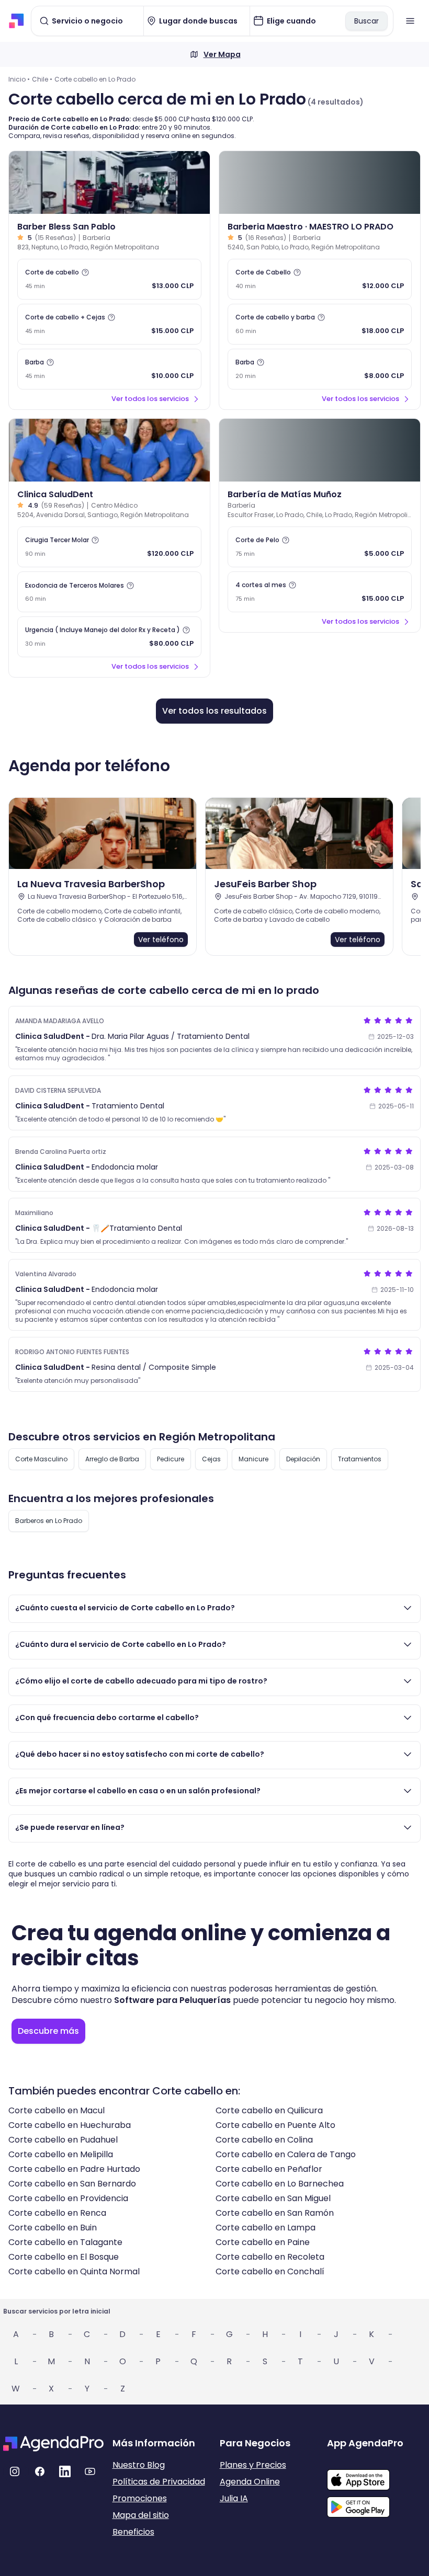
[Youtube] (90, 2471)
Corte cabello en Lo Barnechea (280, 2184)
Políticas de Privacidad (159, 2482)
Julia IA (234, 2498)
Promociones (140, 2498)
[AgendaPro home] (16, 21)
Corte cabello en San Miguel (273, 2198)
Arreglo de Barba (112, 1459)
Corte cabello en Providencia (68, 2198)
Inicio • (19, 79)
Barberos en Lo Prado (49, 1521)
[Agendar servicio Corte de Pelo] (320, 547)
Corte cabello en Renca (57, 2213)
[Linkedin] (65, 2471)
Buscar (366, 21)
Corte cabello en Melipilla (61, 2154)
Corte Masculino (41, 1459)
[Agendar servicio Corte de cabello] (109, 279)
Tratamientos (360, 1459)
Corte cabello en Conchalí (270, 2271)
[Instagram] (15, 2471)
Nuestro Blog (139, 2465)
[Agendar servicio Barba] (109, 369)
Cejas (211, 1459)
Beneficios (133, 2532)
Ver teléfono (161, 940)
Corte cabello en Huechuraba (70, 2125)
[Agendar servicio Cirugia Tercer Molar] (109, 547)
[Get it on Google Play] (376, 2504)
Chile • (42, 79)
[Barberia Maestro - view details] (320, 182)
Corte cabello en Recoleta (270, 2257)
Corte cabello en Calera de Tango (286, 2154)
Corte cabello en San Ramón (275, 2213)
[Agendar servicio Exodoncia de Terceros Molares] (109, 592)
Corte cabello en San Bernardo (72, 2184)
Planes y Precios (253, 2465)
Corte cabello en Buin (53, 2228)
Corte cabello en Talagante (65, 2242)
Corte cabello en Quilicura (269, 2110)
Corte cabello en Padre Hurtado (74, 2169)
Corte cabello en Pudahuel (63, 2140)
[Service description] (85, 272)
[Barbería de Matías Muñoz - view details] (320, 450)
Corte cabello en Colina (264, 2140)
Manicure (253, 1459)
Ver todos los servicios (150, 399)
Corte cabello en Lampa (266, 2228)
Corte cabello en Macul (57, 2110)
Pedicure (171, 1459)
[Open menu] (410, 21)
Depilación (303, 1459)
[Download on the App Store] (376, 2475)
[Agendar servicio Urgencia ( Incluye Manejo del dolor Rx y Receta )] (109, 637)
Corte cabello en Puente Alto (275, 2125)
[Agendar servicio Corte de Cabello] (320, 279)
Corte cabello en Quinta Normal (74, 2271)
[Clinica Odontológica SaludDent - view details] (109, 450)
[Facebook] (40, 2471)
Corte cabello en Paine (263, 2242)
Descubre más (48, 2031)
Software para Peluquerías (172, 2000)
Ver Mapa (222, 54)
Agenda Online (250, 2482)
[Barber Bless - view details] (109, 182)
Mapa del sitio (141, 2515)
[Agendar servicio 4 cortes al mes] (320, 592)
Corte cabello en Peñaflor (269, 2169)
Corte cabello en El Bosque (64, 2257)
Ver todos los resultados (214, 711)
